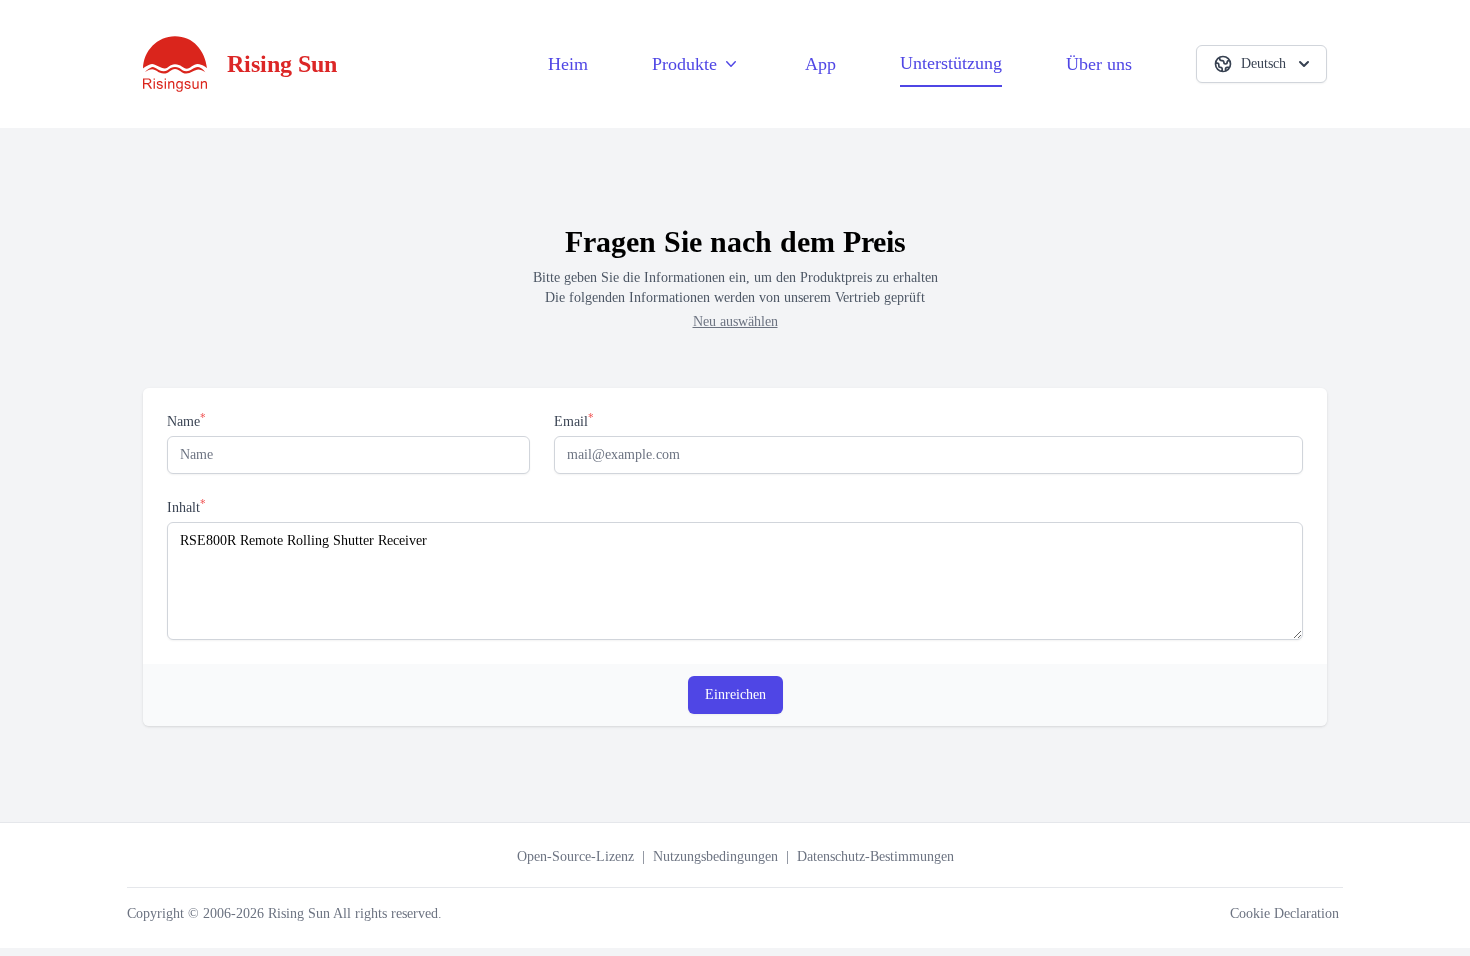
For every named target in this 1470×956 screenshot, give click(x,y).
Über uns (1099, 64)
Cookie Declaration (1284, 913)
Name (186, 420)
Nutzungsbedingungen (715, 856)
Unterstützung (951, 63)
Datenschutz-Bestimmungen (875, 856)
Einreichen (735, 694)
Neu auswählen (735, 321)
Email (574, 420)
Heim (568, 64)
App (820, 64)
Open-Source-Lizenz (575, 856)
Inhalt (186, 506)
